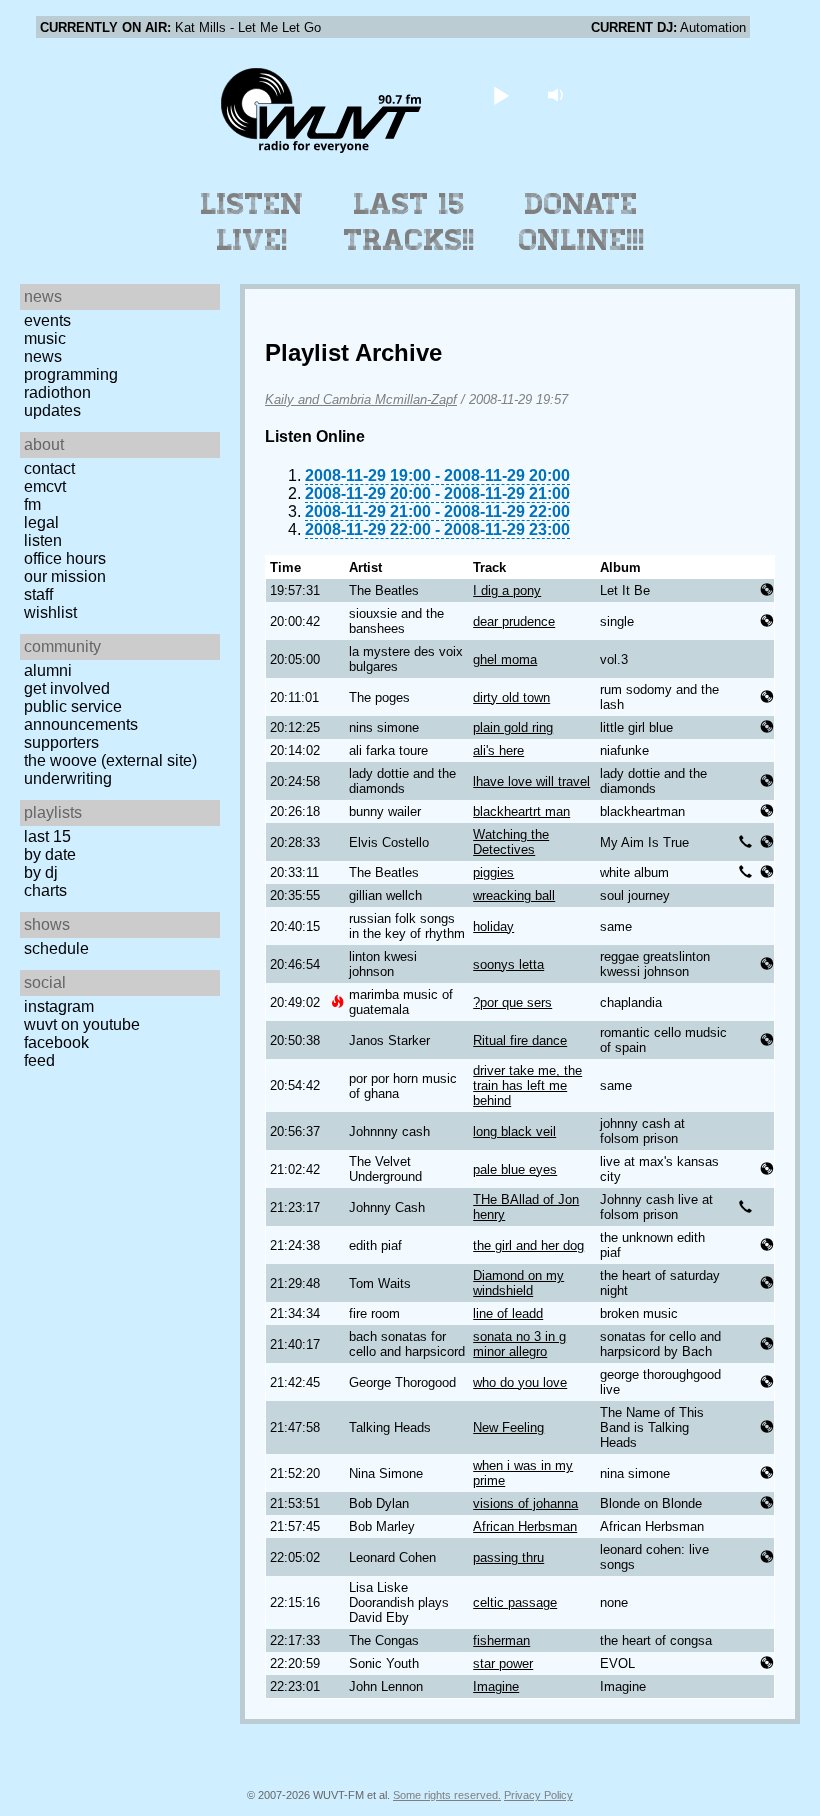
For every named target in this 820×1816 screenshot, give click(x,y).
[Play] (501, 94)
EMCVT (45, 486)
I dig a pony (507, 590)
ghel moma (505, 659)
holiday (493, 926)
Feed (39, 1060)
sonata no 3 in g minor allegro (519, 1344)
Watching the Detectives (511, 842)
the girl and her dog (528, 1245)
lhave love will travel (531, 781)
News (43, 356)
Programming (71, 374)
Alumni (48, 670)
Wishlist (50, 612)
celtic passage (515, 1602)
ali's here (498, 750)
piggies (493, 872)
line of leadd (508, 1313)
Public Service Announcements (81, 715)
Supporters (61, 742)
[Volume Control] (558, 94)
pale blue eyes (515, 1169)
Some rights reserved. (447, 1795)
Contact (49, 468)
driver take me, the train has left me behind (527, 1085)
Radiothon (57, 392)
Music (45, 338)
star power (503, 1663)
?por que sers (512, 1002)
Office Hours (65, 558)
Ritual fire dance (520, 1040)
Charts (45, 890)
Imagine (496, 1686)
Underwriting (68, 778)
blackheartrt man (521, 811)
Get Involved (67, 688)
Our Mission (65, 576)
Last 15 (47, 836)
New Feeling (508, 1427)
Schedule (56, 948)
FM (32, 504)
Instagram (59, 1006)
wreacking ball (514, 895)
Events (47, 320)
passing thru (508, 1557)
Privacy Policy (538, 1795)
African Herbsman (525, 1526)
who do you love (520, 1382)
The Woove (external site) (110, 760)
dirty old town (511, 697)
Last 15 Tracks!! (409, 222)
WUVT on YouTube (82, 1024)
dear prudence (514, 621)
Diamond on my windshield (518, 1283)
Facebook (56, 1042)
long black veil (514, 1131)
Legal (41, 522)
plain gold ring (513, 727)
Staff (38, 594)
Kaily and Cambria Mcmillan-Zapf (361, 399)
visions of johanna (525, 1503)
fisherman (501, 1640)
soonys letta (508, 964)
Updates (52, 410)
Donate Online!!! (582, 222)
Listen (43, 540)
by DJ (41, 872)
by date (50, 854)
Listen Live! (252, 222)
